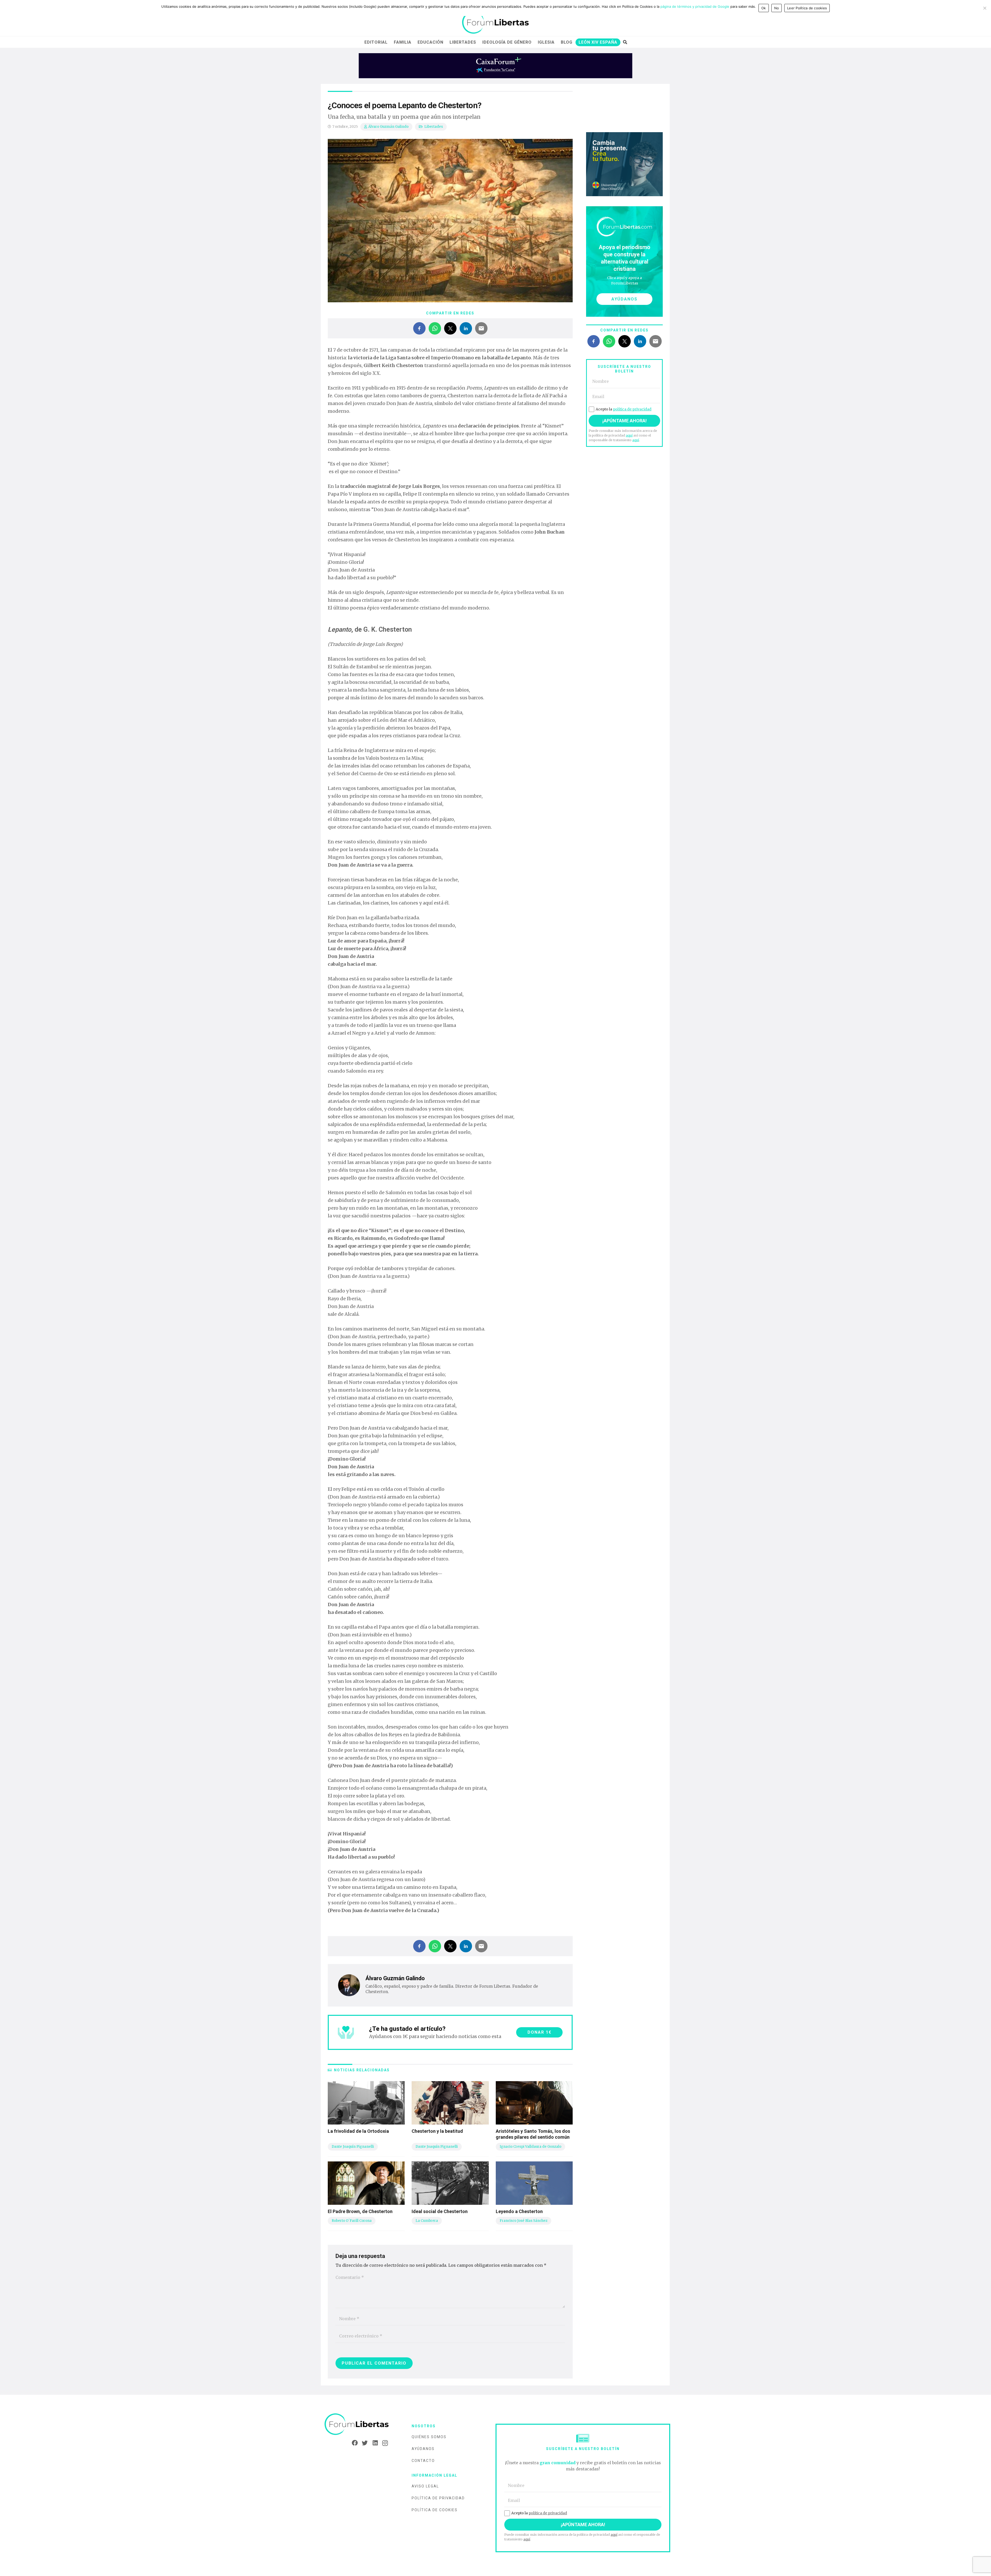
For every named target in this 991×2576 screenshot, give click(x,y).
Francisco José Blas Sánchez (524, 2221)
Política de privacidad (438, 2498)
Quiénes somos (429, 2437)
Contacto (423, 2461)
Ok (764, 8)
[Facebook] (353, 2443)
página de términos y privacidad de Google (695, 6)
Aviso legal (425, 2486)
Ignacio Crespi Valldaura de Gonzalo (530, 2147)
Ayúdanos (423, 2449)
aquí (629, 435)
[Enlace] (495, 23)
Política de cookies (435, 2510)
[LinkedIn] (373, 2443)
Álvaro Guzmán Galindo (388, 127)
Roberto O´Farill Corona (352, 2221)
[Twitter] (363, 2443)
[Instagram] (383, 2443)
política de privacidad (632, 409)
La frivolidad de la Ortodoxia (358, 2131)
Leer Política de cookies (807, 8)
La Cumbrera (427, 2221)
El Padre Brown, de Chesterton (360, 2211)
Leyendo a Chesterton (519, 2211)
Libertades (434, 127)
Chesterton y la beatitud (437, 2131)
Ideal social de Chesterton (440, 2211)
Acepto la (624, 409)
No (777, 8)
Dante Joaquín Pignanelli (353, 2147)
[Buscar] (625, 42)
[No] (985, 8)
